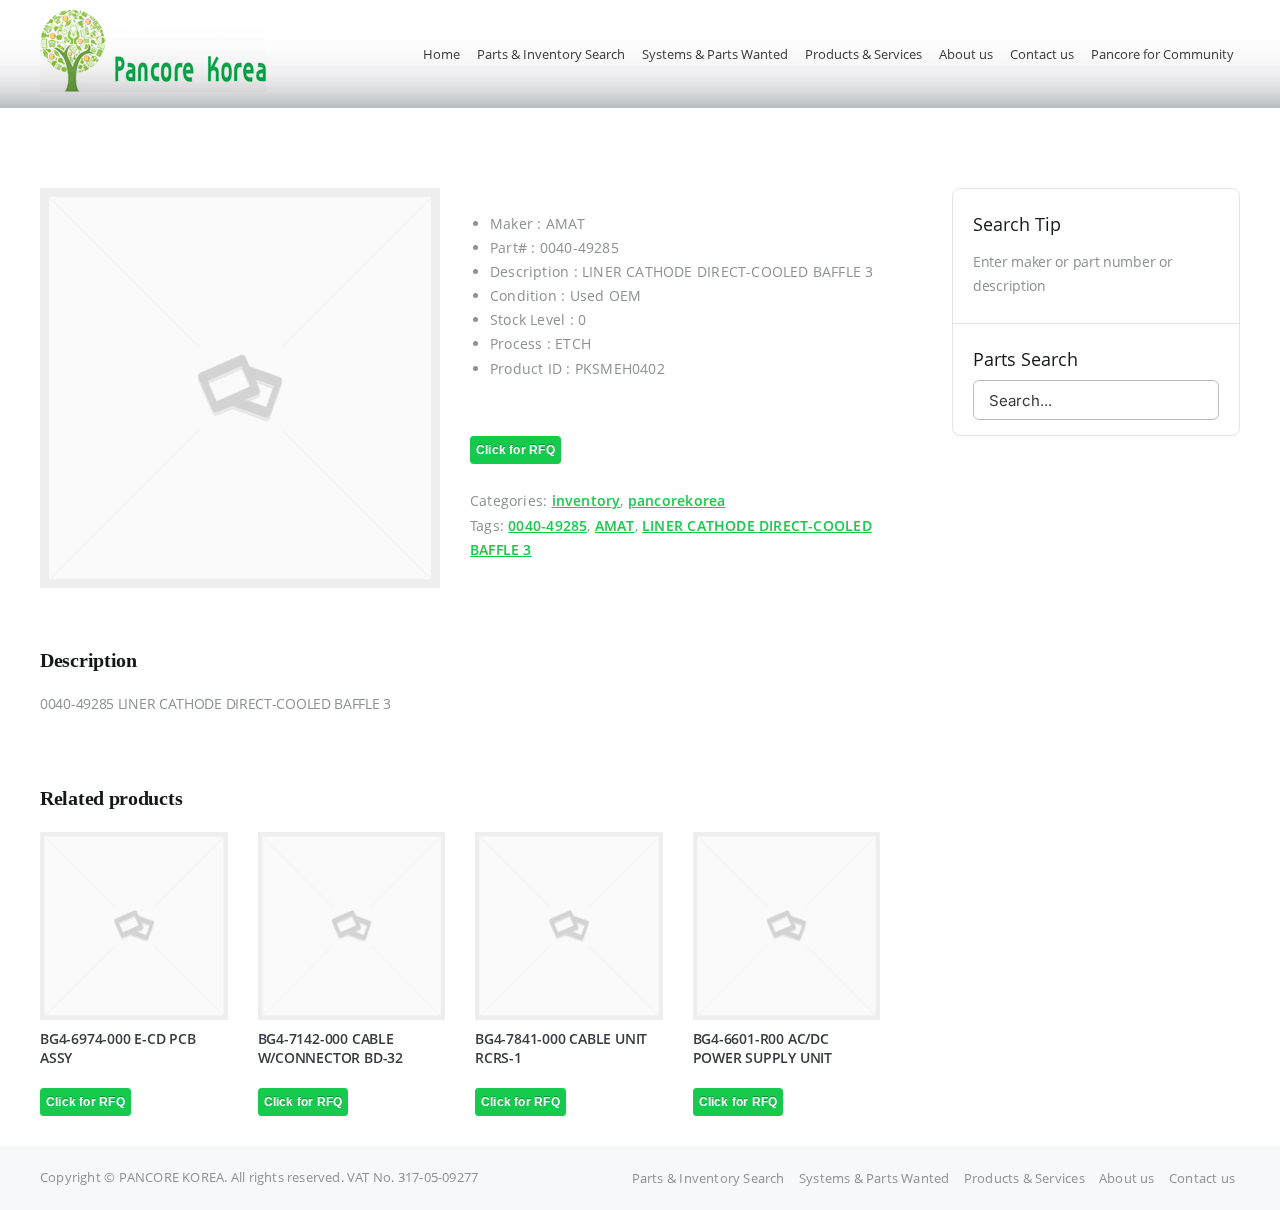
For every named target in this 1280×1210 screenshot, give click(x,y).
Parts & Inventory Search (708, 1178)
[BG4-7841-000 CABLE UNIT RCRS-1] (569, 926)
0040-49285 (547, 525)
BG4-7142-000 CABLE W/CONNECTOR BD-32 (330, 1048)
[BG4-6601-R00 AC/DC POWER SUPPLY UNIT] (787, 926)
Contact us (1202, 1178)
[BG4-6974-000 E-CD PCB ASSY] (134, 926)
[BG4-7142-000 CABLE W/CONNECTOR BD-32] (352, 926)
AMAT (615, 525)
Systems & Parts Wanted (874, 1178)
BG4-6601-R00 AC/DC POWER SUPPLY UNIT (762, 1048)
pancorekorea (677, 500)
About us (1127, 1178)
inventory (586, 500)
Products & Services (1024, 1178)
